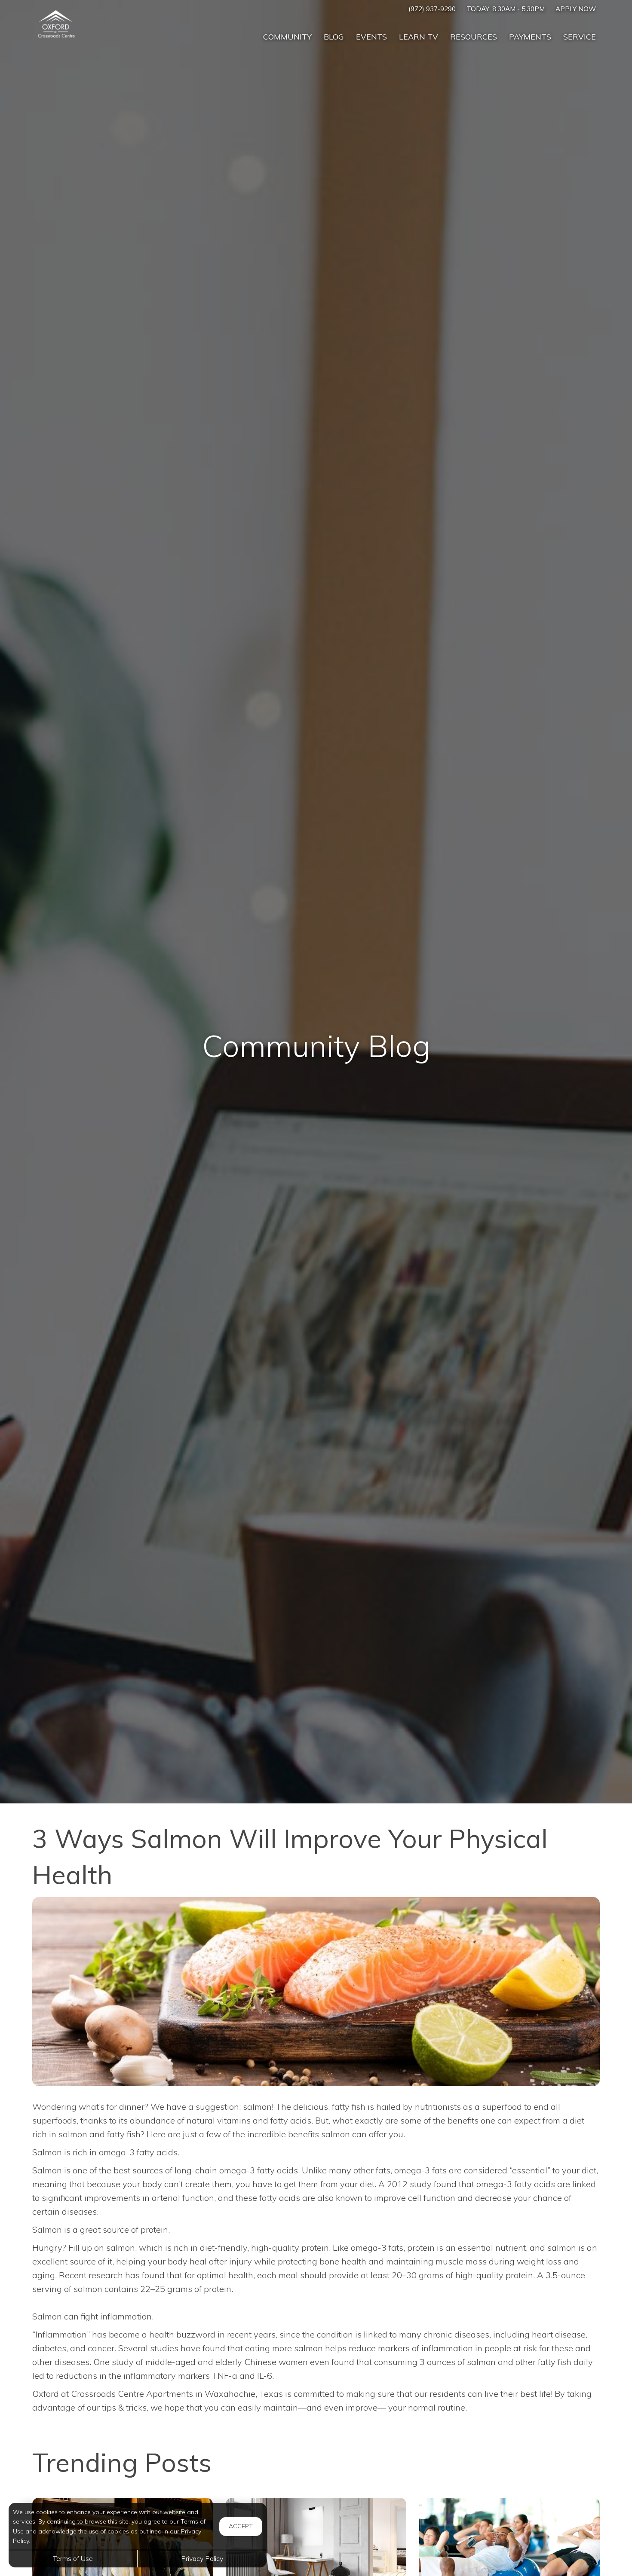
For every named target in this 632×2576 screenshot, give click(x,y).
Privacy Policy (202, 2558)
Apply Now (576, 9)
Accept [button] (241, 2526)
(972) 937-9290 (432, 9)
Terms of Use (73, 2558)
